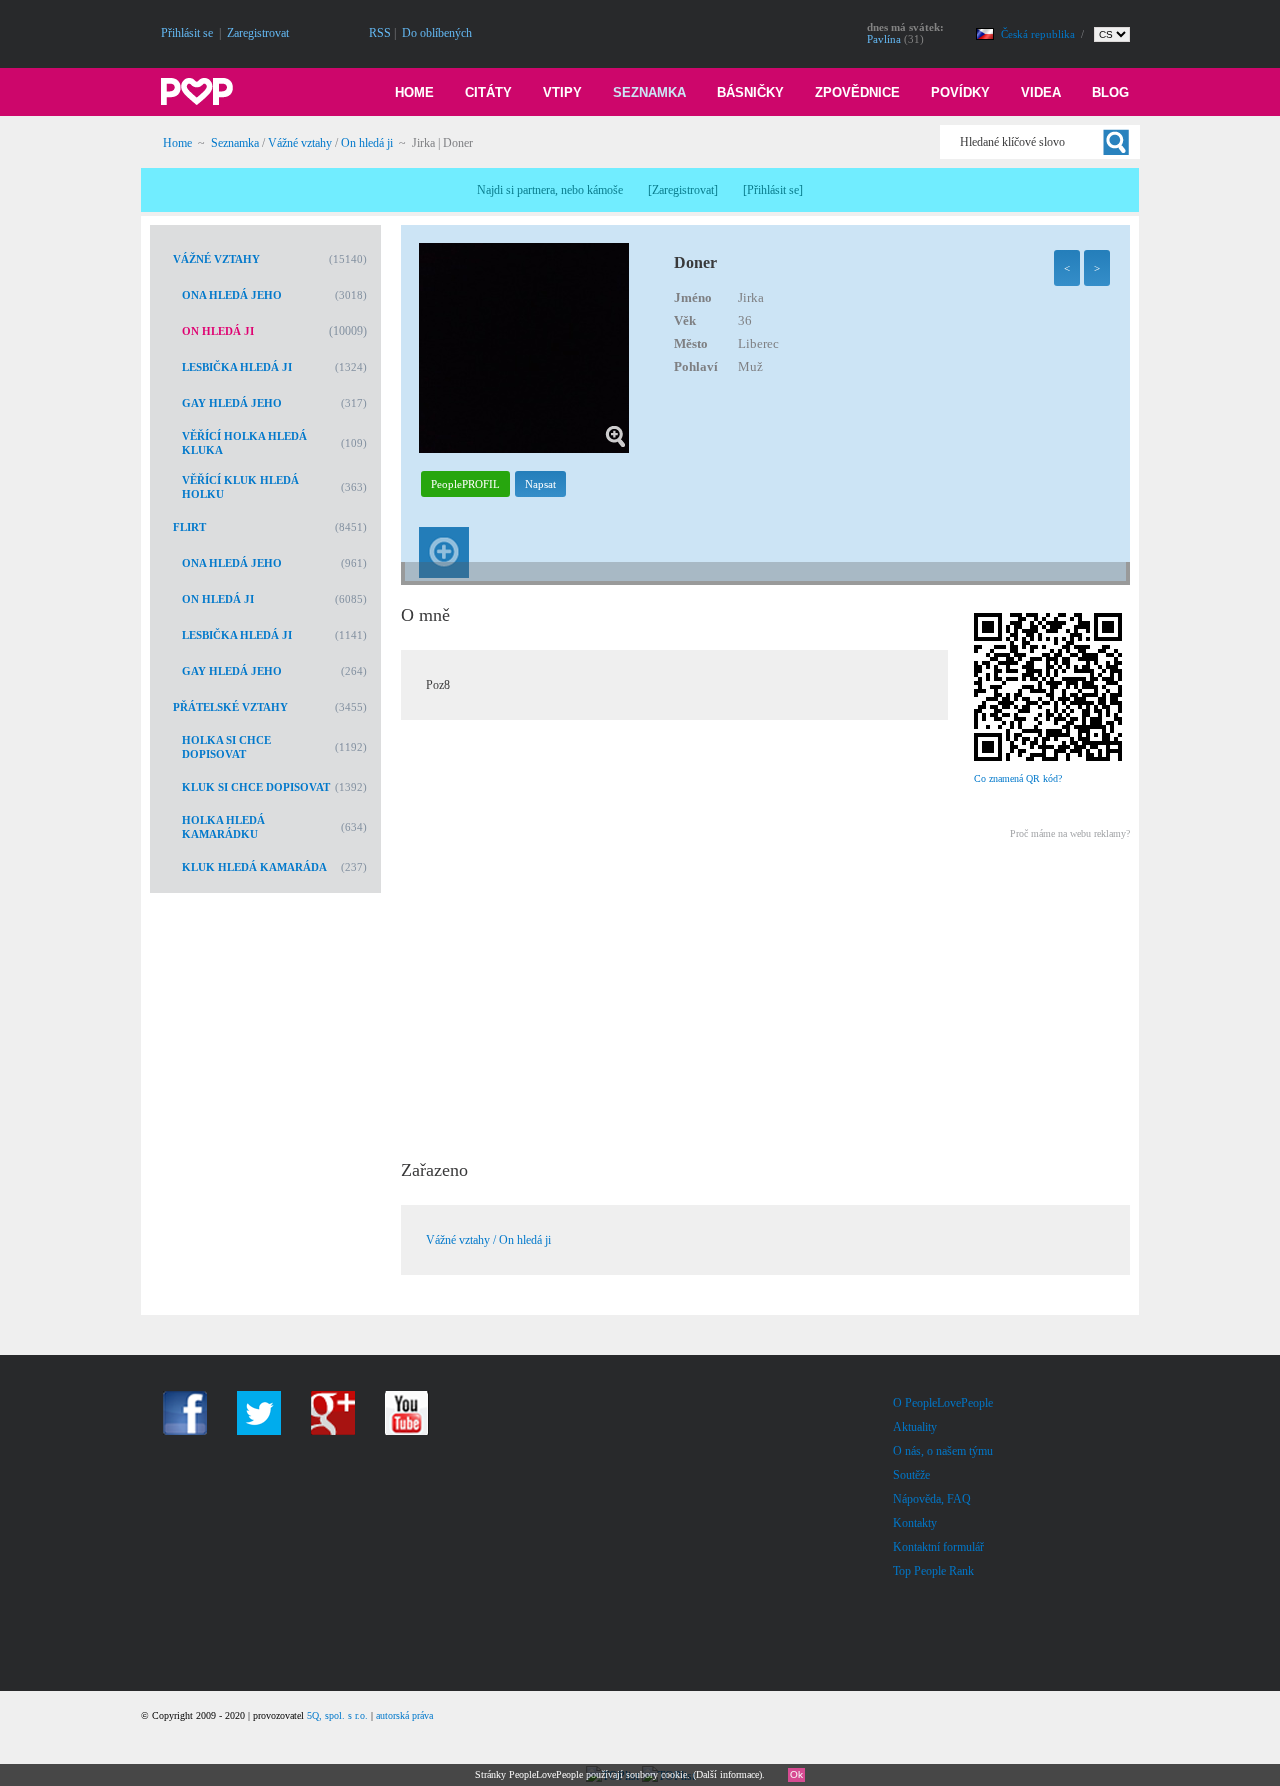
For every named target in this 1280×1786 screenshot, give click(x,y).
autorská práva (404, 1715)
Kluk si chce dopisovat (256, 787)
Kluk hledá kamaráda (254, 867)
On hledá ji (367, 143)
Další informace (727, 1774)
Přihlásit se (187, 33)
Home (414, 92)
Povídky (960, 92)
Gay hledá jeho (232, 403)
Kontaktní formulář (938, 1547)
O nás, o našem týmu (943, 1451)
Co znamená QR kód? (1018, 778)
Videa (1041, 92)
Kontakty (915, 1523)
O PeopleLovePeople (943, 1403)
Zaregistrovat (258, 33)
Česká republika (1039, 34)
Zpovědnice (857, 92)
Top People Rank (933, 1571)
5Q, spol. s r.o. (337, 1715)
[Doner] (524, 449)
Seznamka (649, 92)
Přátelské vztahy (230, 707)
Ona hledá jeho (232, 295)
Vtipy (562, 92)
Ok (796, 1774)
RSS (380, 33)
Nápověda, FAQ (932, 1499)
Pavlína (884, 39)
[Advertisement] (764, 993)
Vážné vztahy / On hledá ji (488, 1240)
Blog (1110, 92)
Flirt (189, 527)
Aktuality (915, 1427)
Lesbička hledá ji (237, 367)
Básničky (750, 92)
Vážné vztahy (300, 143)
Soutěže (911, 1475)
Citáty (488, 92)
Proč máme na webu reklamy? (1070, 833)
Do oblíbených (437, 33)
